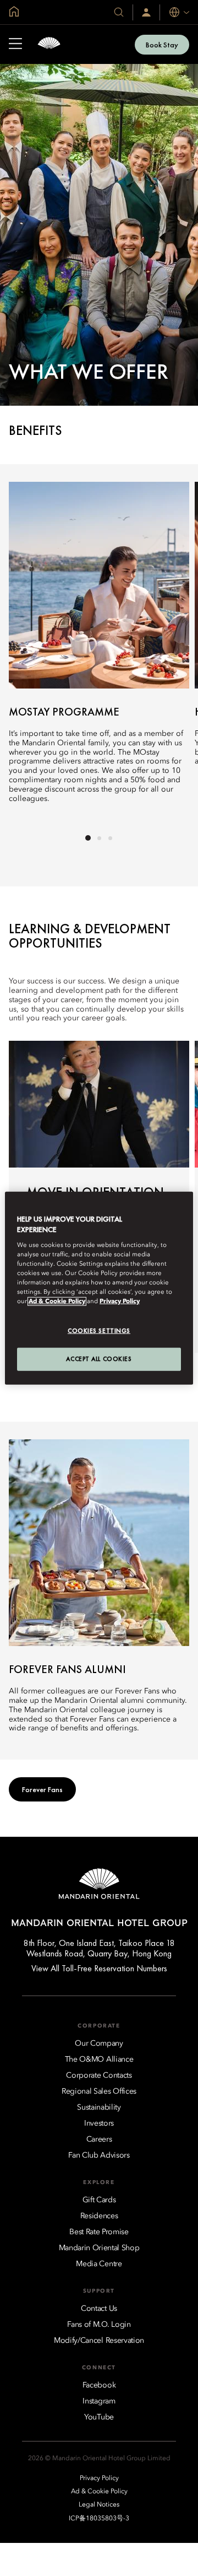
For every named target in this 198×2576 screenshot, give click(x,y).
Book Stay (162, 45)
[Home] (49, 44)
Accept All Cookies (99, 1359)
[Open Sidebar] (15, 45)
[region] (99, 1288)
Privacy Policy (120, 1302)
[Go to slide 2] (99, 838)
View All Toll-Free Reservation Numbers (99, 1968)
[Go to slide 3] (110, 838)
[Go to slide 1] (88, 838)
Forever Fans (42, 1789)
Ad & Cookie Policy (57, 1302)
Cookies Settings (99, 1331)
